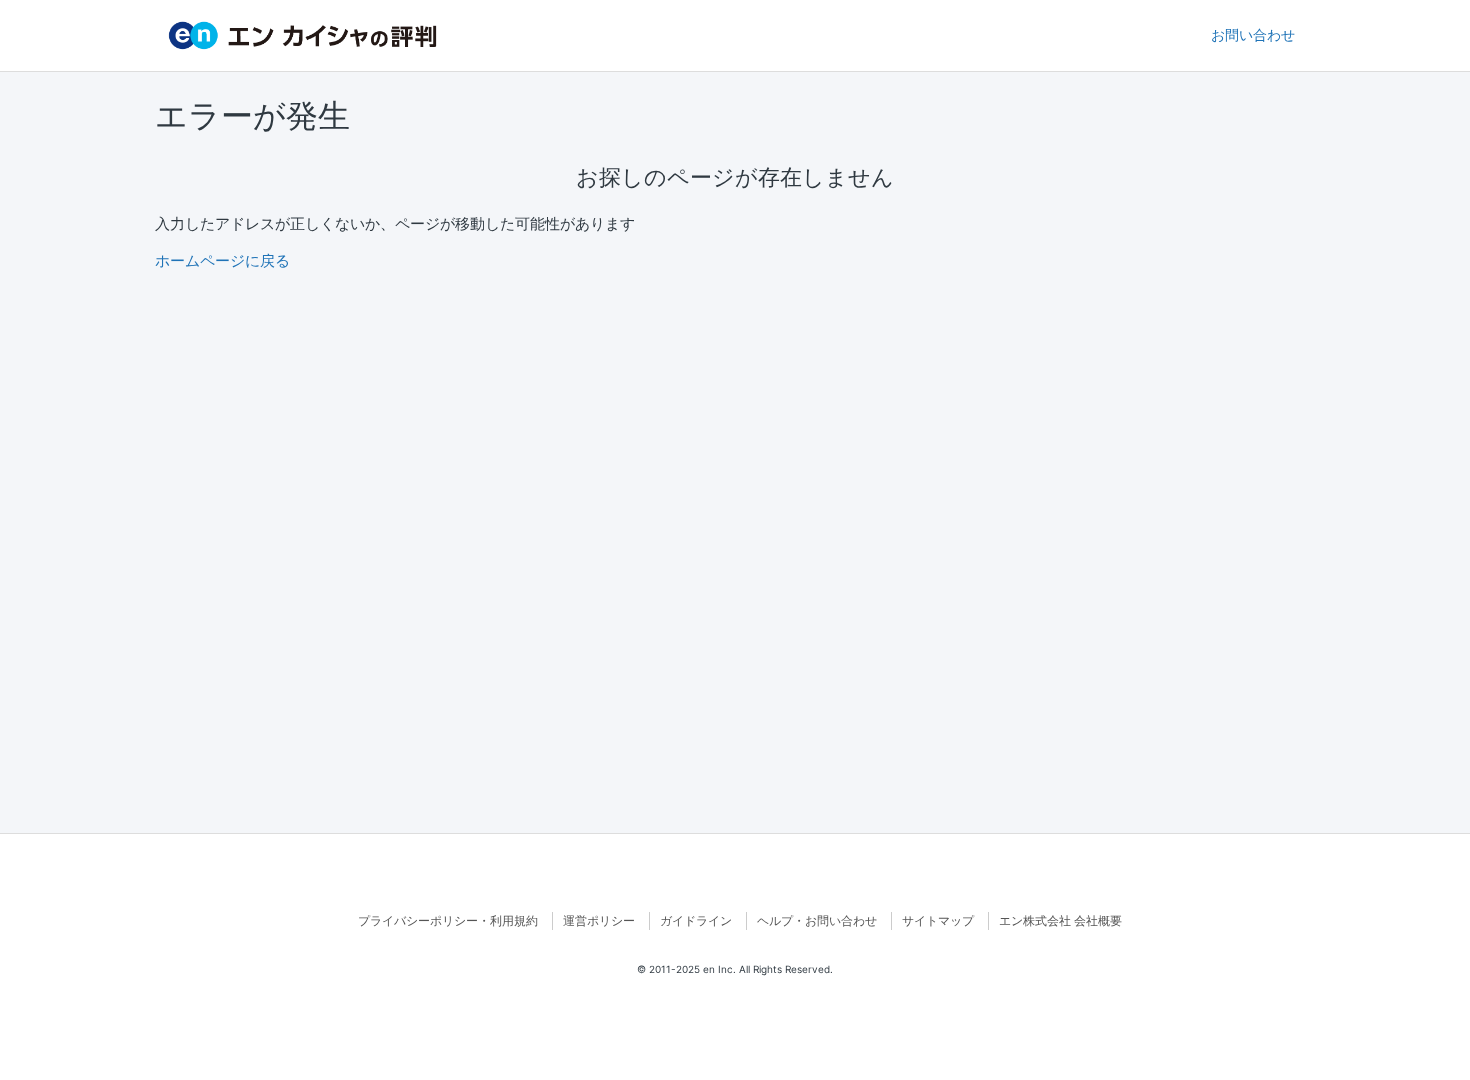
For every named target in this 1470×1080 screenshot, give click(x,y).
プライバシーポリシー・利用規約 (448, 920)
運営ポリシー (599, 920)
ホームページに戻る (222, 260)
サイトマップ (938, 920)
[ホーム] (302, 35)
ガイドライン (696, 920)
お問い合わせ (1253, 35)
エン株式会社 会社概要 (1060, 920)
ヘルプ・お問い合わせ (817, 920)
